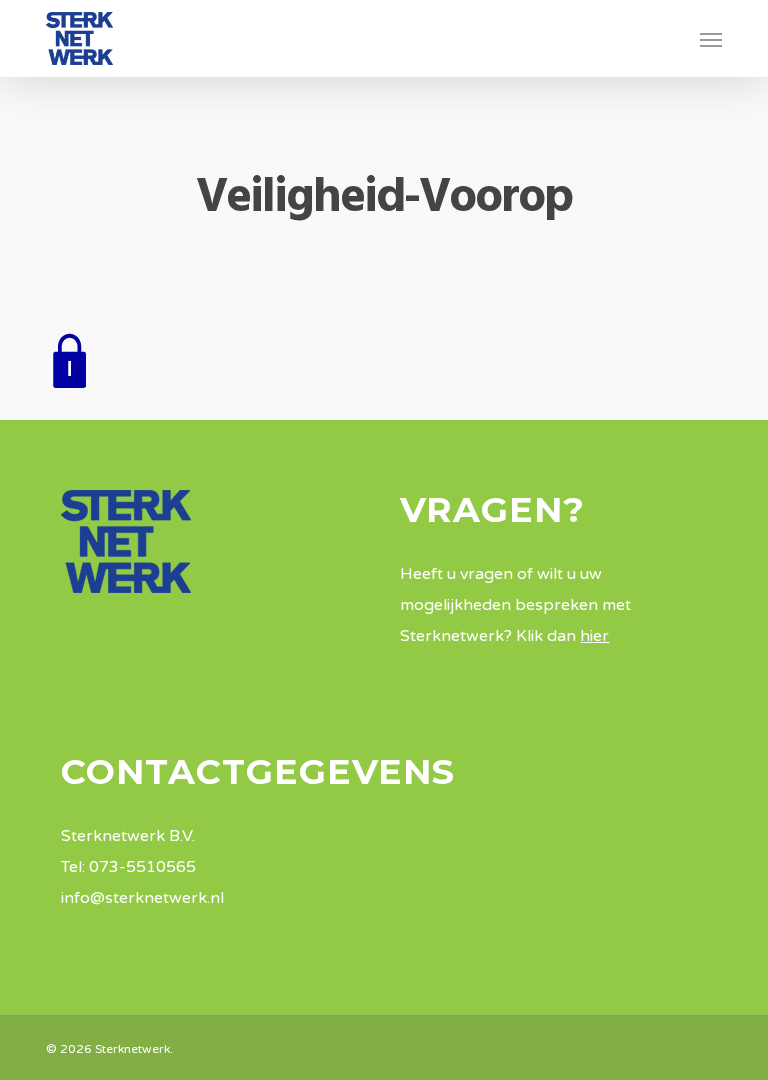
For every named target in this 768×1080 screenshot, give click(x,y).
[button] (711, 39)
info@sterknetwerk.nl (142, 898)
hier (594, 636)
